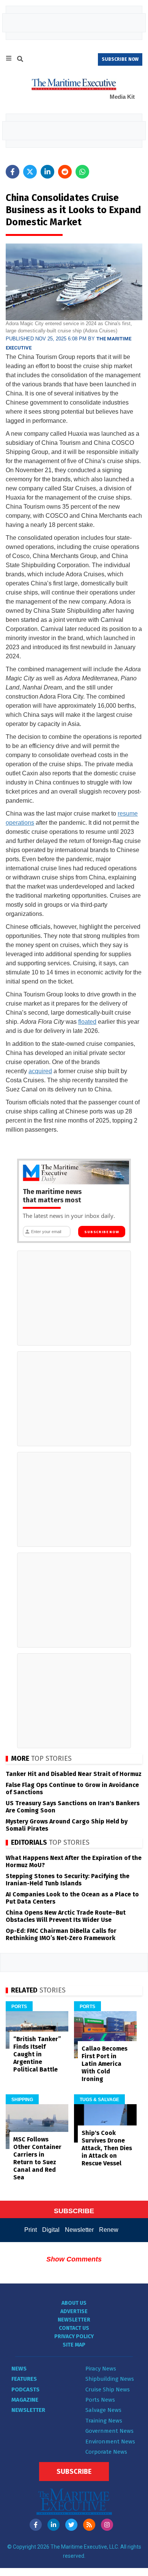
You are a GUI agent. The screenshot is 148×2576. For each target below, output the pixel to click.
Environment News (110, 2442)
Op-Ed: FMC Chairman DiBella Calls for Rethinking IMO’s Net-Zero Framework (61, 1934)
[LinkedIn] (54, 2525)
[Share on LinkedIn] (47, 172)
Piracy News (101, 2369)
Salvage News (103, 2410)
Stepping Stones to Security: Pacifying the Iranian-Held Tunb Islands (68, 1880)
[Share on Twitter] (30, 172)
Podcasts (25, 2389)
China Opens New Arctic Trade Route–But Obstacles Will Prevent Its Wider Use (66, 1916)
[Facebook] (36, 2525)
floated (87, 1022)
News (19, 2369)
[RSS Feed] (89, 2525)
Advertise (74, 2311)
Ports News (100, 2400)
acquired (40, 1071)
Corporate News (106, 2452)
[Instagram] (107, 2525)
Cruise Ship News (108, 2389)
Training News (104, 2421)
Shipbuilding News (110, 2379)
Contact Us (74, 2328)
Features (24, 2379)
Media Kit (122, 97)
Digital (51, 2230)
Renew (109, 2230)
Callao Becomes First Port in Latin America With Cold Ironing (105, 2064)
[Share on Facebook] (13, 172)
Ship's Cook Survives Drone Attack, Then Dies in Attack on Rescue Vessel (107, 2148)
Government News (109, 2431)
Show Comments (74, 2259)
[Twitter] (71, 2525)
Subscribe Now (102, 1232)
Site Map (74, 2345)
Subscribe (74, 2472)
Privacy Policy (74, 2336)
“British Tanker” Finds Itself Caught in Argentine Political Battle (37, 2054)
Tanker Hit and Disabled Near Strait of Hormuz (74, 1774)
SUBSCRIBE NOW (120, 59)
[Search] (20, 60)
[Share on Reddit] (65, 172)
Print (31, 2230)
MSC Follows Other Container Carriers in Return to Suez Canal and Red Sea (37, 2158)
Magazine (25, 2400)
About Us (74, 2303)
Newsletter (79, 2230)
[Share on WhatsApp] (82, 172)
